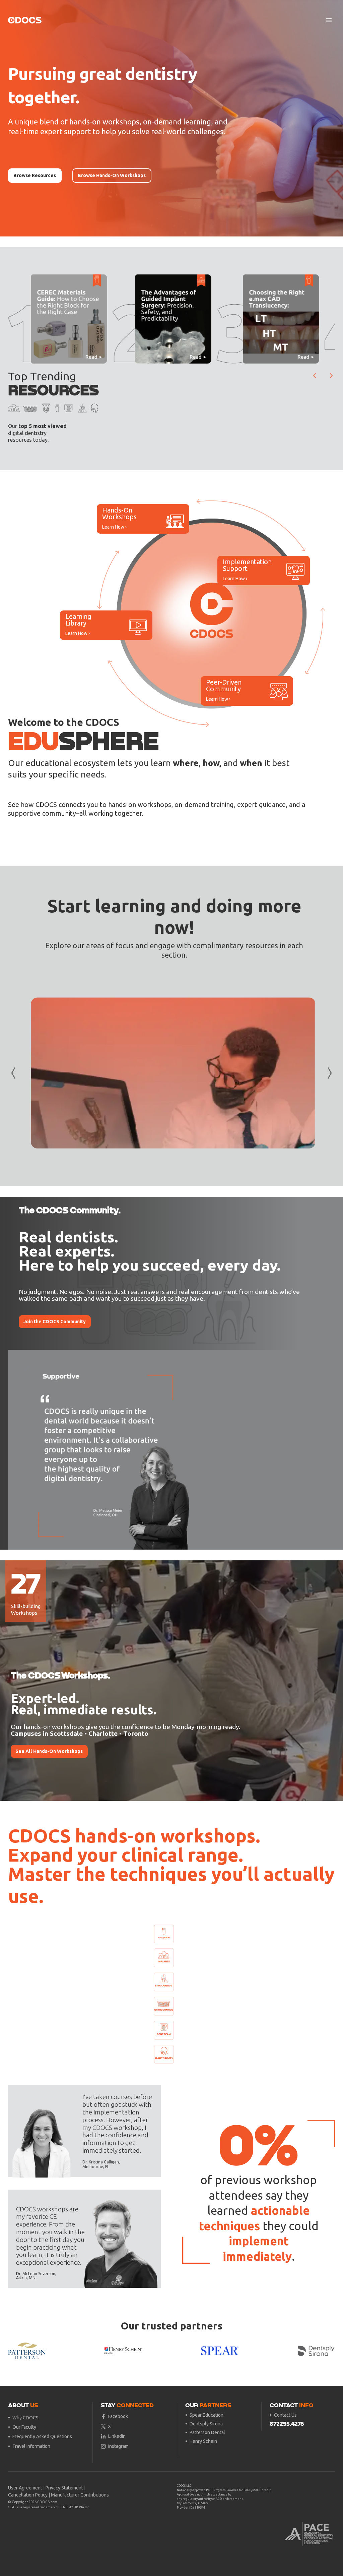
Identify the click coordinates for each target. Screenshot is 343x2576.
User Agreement (25, 2488)
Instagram (118, 2446)
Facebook (118, 2416)
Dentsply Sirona (206, 2424)
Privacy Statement (64, 2488)
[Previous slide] (18, 1450)
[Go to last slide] (315, 376)
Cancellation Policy (28, 2495)
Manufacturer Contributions (80, 2495)
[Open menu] (329, 20)
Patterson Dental (207, 2432)
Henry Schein (203, 2441)
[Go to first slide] (325, 1450)
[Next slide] (331, 376)
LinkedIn (117, 2436)
